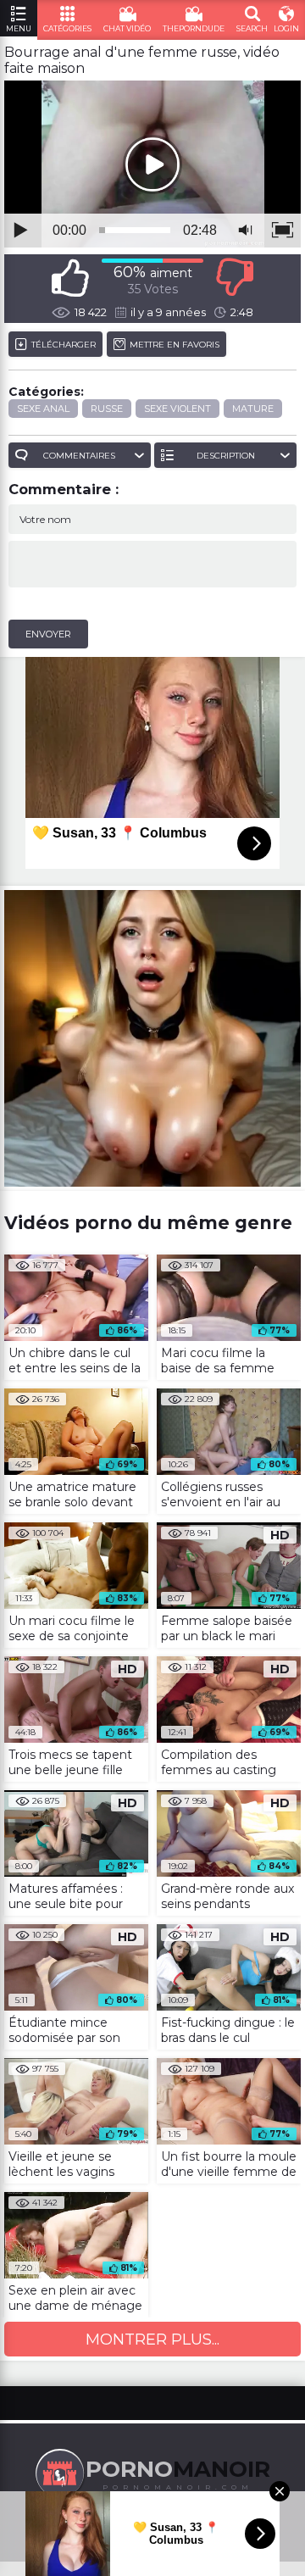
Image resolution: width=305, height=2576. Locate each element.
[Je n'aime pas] (235, 278)
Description (226, 456)
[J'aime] (70, 278)
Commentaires (79, 456)
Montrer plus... (152, 2340)
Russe (107, 409)
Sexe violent (177, 409)
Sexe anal (43, 409)
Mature (253, 409)
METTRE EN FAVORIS (175, 345)
